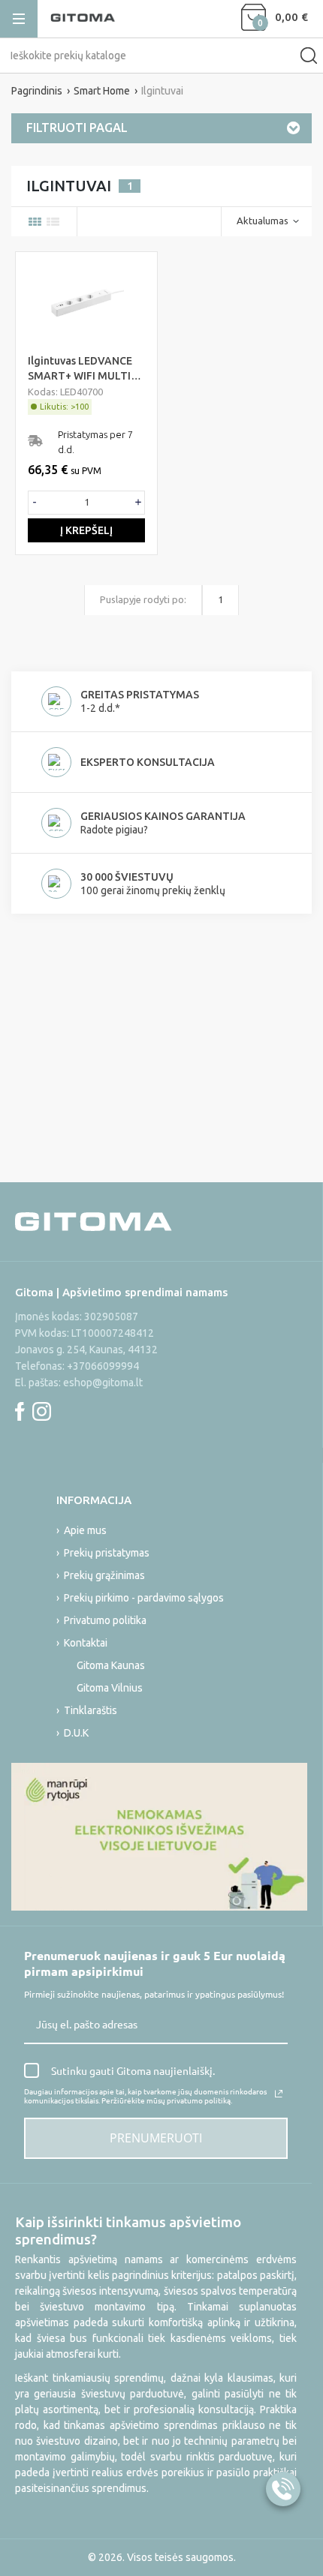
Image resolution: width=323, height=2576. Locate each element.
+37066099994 (103, 1366)
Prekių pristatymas (107, 1553)
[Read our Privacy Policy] (279, 2094)
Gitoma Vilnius (110, 1688)
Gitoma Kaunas (111, 1665)
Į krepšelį (86, 530)
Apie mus (85, 1530)
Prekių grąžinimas (104, 1575)
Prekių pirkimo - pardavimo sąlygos (144, 1598)
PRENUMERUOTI (156, 2138)
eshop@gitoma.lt (103, 1383)
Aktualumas (263, 221)
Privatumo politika (105, 1620)
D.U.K (76, 1733)
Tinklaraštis (91, 1710)
